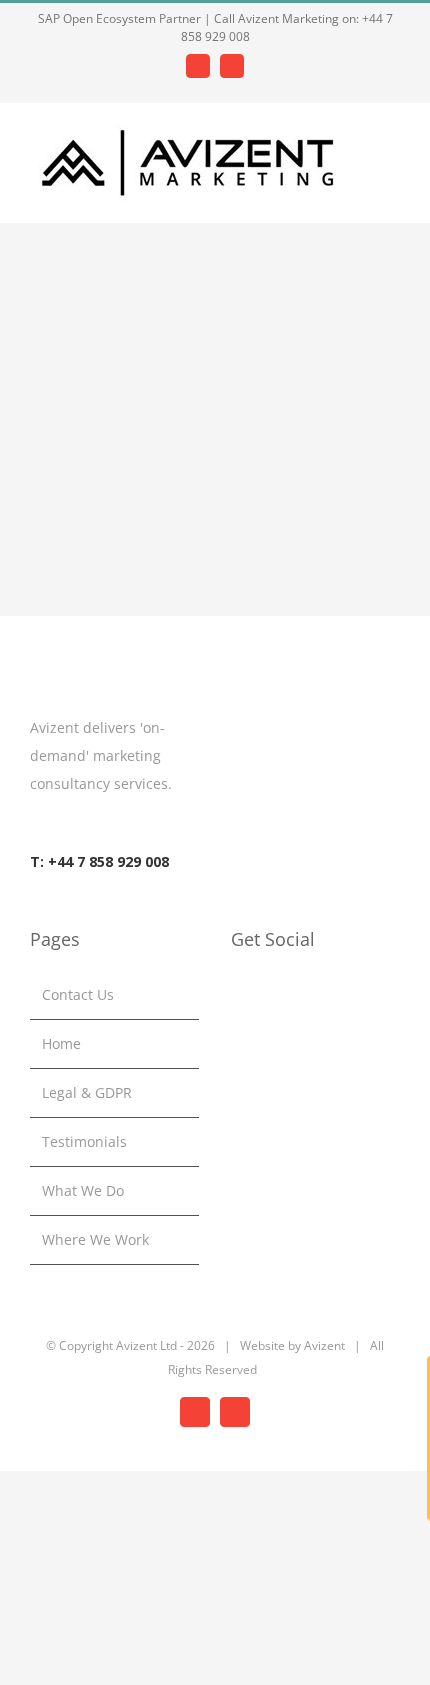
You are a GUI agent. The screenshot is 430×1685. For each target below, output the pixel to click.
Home (61, 1043)
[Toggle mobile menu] (392, 146)
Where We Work (95, 1239)
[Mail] (291, 995)
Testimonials (84, 1141)
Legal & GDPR (87, 1092)
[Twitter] (264, 995)
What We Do (83, 1190)
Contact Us (78, 994)
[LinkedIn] (237, 995)
